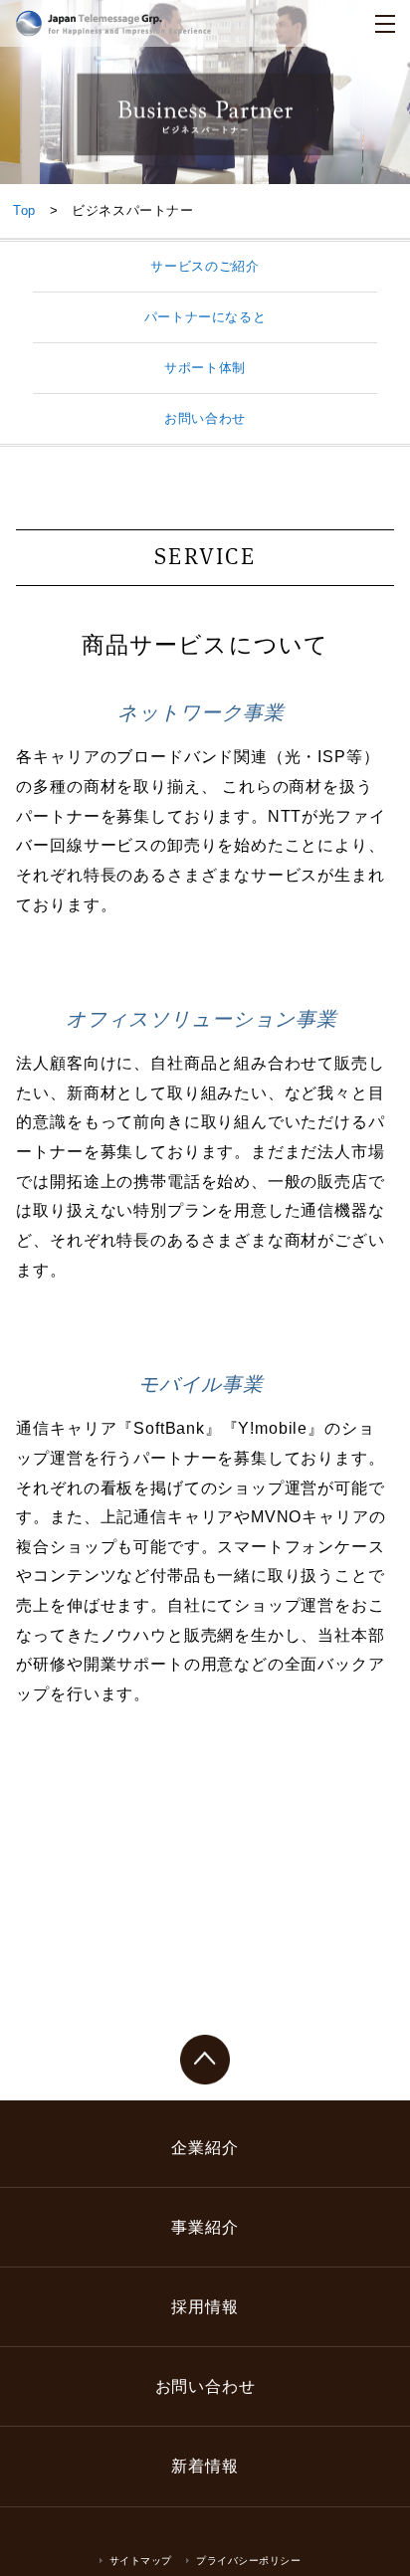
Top (24, 210)
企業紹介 (205, 2147)
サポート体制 (205, 368)
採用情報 (205, 2306)
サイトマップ (141, 2561)
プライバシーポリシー (248, 2561)
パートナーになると (205, 317)
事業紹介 (205, 2227)
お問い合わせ (205, 418)
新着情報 (205, 2466)
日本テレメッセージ (113, 23)
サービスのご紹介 (205, 266)
